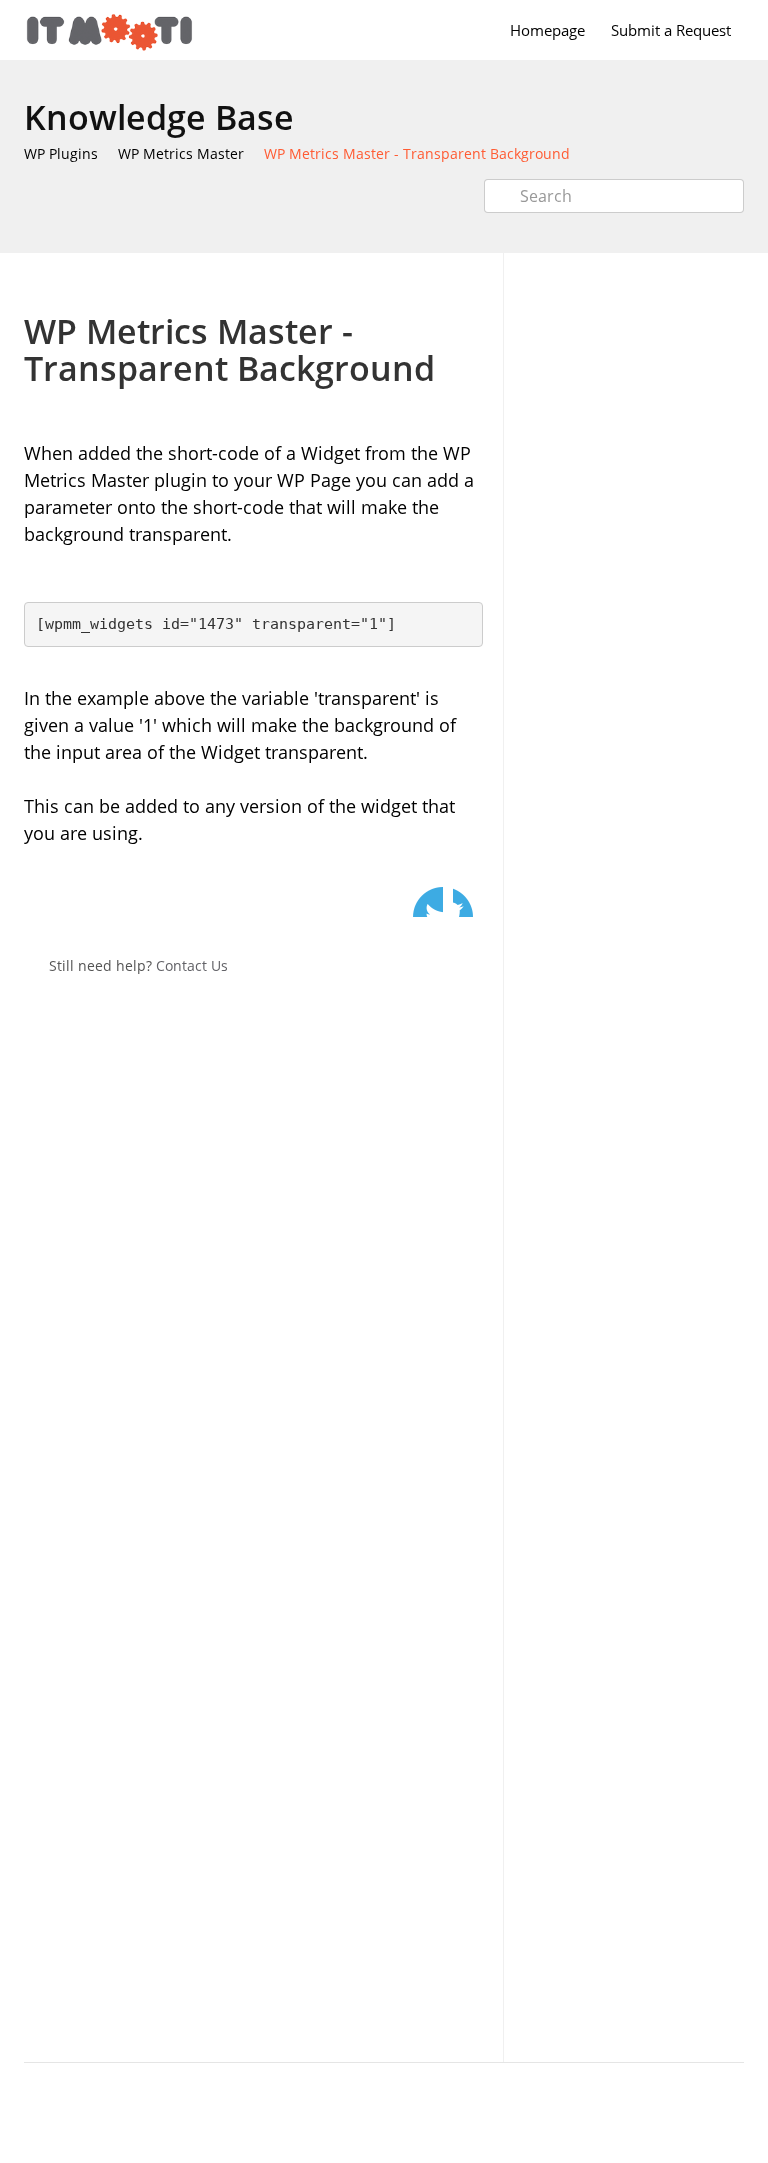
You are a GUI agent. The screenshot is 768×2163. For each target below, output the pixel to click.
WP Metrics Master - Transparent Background (417, 153)
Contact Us (192, 965)
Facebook (468, 902)
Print (415, 282)
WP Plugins (61, 153)
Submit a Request (671, 30)
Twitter (428, 902)
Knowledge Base (159, 117)
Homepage (547, 30)
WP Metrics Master (181, 153)
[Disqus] (253, 1256)
